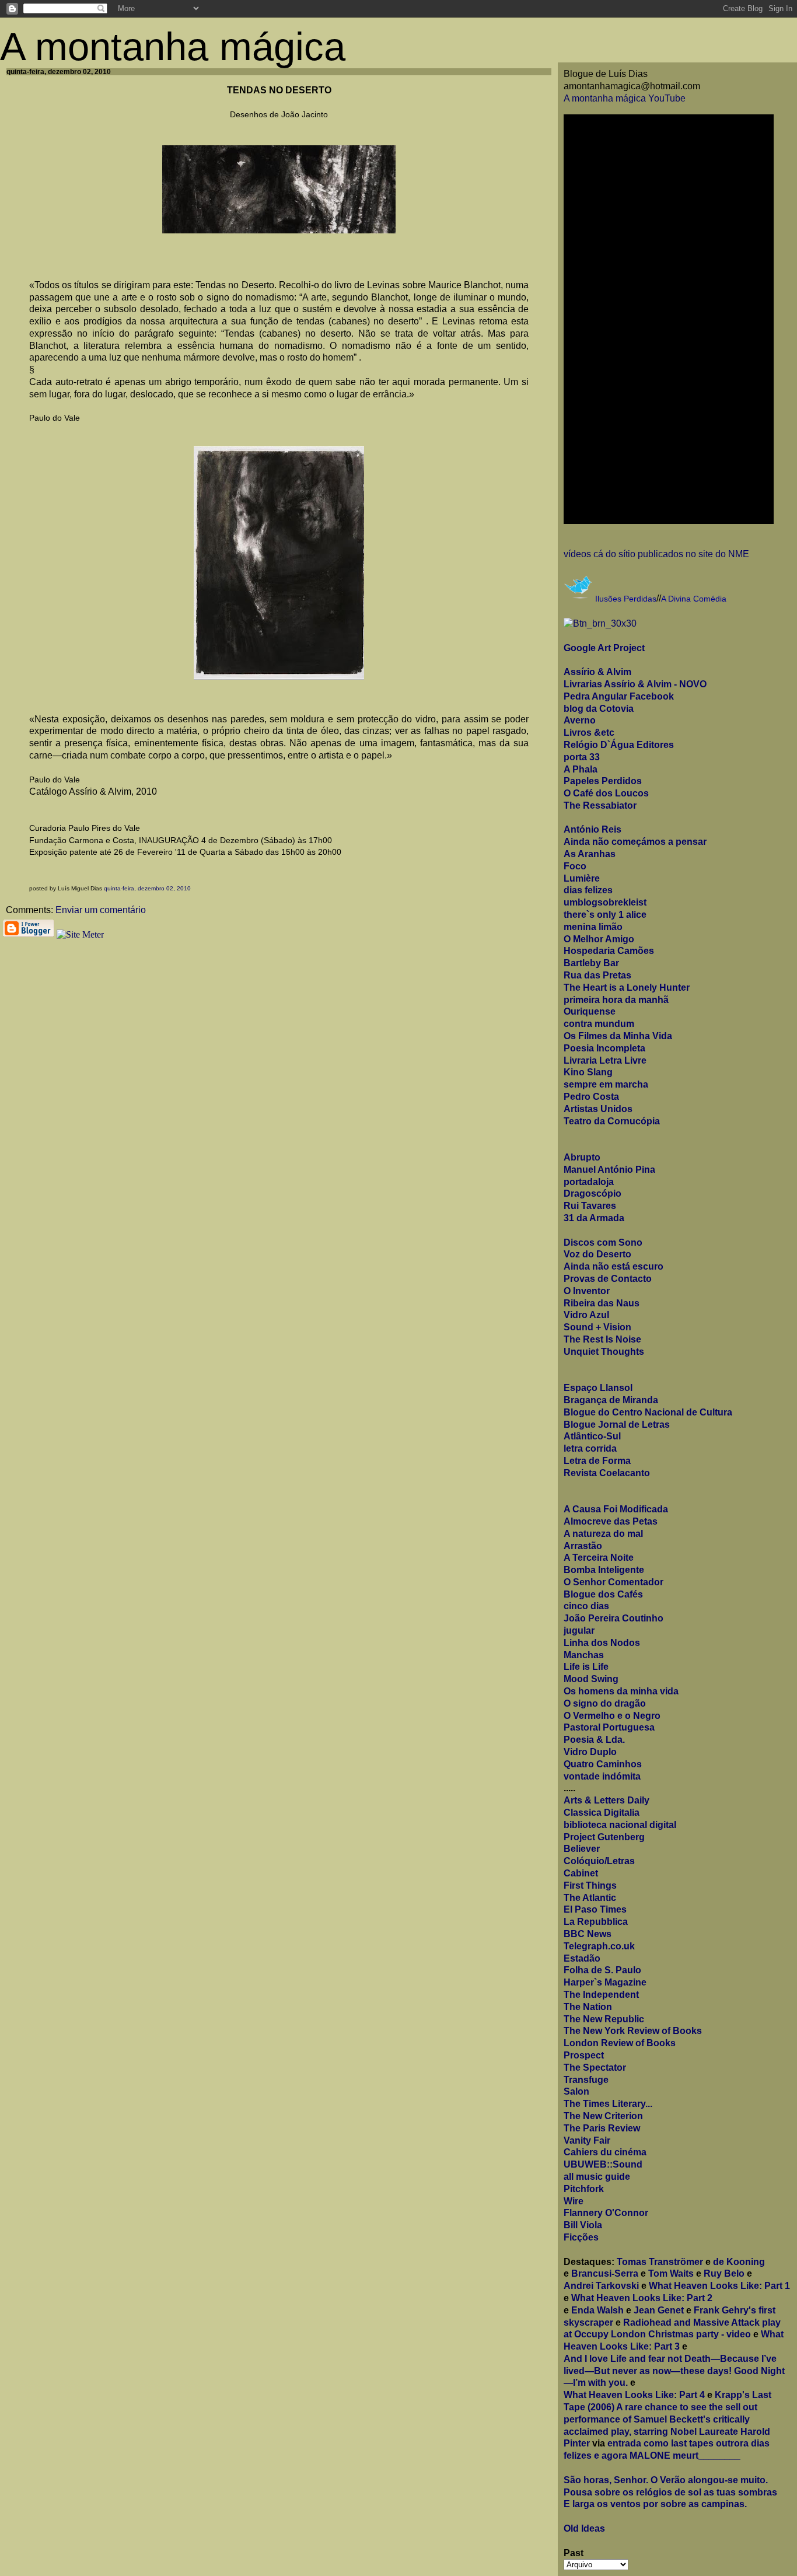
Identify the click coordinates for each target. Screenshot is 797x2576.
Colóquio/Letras (599, 1861)
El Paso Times (595, 1909)
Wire (574, 2201)
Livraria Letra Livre (605, 1060)
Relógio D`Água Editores (619, 745)
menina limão (593, 927)
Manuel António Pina (609, 1170)
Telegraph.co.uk (599, 1946)
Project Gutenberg (604, 1837)
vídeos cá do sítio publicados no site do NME (656, 554)
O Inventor (587, 1291)
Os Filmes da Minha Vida (618, 1036)
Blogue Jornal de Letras (617, 1425)
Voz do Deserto (597, 1254)
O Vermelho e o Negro (612, 1716)
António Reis (592, 829)
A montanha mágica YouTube (625, 98)
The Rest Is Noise (602, 1339)
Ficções (581, 2237)
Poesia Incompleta (604, 1048)
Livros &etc (589, 733)
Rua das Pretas (597, 975)
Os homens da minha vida (621, 1691)
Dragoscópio (592, 1193)
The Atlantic (590, 1898)
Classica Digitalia (602, 1813)
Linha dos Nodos (602, 1643)
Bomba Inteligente (604, 1570)
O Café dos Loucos (606, 793)
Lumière (582, 878)
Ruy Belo (724, 2273)
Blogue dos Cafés (603, 1594)
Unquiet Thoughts (604, 1352)
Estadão (582, 1958)
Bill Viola (583, 2225)
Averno (580, 720)
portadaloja (589, 1182)
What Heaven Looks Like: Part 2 (642, 2298)
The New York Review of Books (633, 2031)
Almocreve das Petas (611, 1521)
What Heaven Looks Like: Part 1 (719, 2286)
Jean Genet (659, 2310)
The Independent (601, 1995)
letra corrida (590, 1448)
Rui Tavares (590, 1206)
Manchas (584, 1655)
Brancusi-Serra (605, 2273)
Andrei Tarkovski (601, 2286)
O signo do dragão (605, 1703)
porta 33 (582, 757)
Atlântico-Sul (592, 1436)
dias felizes (588, 890)
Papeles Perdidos (603, 781)
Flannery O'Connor (606, 2213)
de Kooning (739, 2262)
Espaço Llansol (598, 1388)
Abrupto (582, 1157)
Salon (576, 2091)
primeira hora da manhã (616, 1000)
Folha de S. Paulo (602, 1970)
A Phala (581, 769)
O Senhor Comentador (614, 1582)
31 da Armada (594, 1218)
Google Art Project (604, 648)
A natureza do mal (603, 1534)
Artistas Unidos (598, 1109)
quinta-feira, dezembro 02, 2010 (147, 888)
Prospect (584, 2055)
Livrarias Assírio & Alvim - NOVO (635, 684)
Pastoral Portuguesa (609, 1727)
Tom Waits (671, 2273)
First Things (590, 1885)
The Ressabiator (600, 805)
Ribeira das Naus (602, 1303)
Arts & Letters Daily (607, 1800)
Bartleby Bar (591, 963)
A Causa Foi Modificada (616, 1509)
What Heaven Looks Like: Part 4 (634, 2395)
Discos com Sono (603, 1242)
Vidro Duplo (590, 1752)
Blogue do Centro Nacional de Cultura (648, 1412)
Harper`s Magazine (605, 1982)
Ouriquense (590, 1011)
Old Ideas (584, 2528)
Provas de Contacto (608, 1279)
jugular (579, 1630)
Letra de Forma (597, 1461)
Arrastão (583, 1546)
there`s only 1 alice (605, 915)
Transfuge (586, 2080)
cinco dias (586, 1606)
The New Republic (604, 2019)
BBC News (588, 1934)
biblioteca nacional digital (620, 1825)
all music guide (597, 2177)
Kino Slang (588, 1072)
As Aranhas (590, 854)
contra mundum (599, 1024)
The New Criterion (603, 2116)
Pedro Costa (591, 1097)
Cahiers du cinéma (605, 2152)
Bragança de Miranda (611, 1400)
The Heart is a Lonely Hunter (627, 988)
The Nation (588, 2007)
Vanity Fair (587, 2140)
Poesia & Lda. (594, 1740)
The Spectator (595, 2068)
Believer (582, 1849)
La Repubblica (596, 1922)
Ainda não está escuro (614, 1266)
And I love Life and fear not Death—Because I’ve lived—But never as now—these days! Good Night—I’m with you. (674, 2371)
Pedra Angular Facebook (619, 696)
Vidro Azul (586, 1315)
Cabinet (581, 1873)
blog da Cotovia (599, 709)
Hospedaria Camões (609, 951)
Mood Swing (591, 1679)
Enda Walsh (597, 2310)
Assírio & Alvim (597, 672)
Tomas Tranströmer (660, 2262)
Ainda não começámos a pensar (635, 842)
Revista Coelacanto (607, 1473)
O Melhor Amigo (599, 939)
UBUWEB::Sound (603, 2164)
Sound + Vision (597, 1327)
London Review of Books (620, 2043)
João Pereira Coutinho (614, 1618)
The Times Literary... (608, 2104)
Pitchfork (584, 2189)
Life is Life (586, 1667)
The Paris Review (602, 2128)
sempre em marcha (606, 1084)
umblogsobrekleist (605, 902)
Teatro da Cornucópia (612, 1121)
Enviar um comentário (101, 910)
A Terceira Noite (599, 1558)
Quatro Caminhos (603, 1764)
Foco (575, 866)
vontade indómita (602, 1776)
